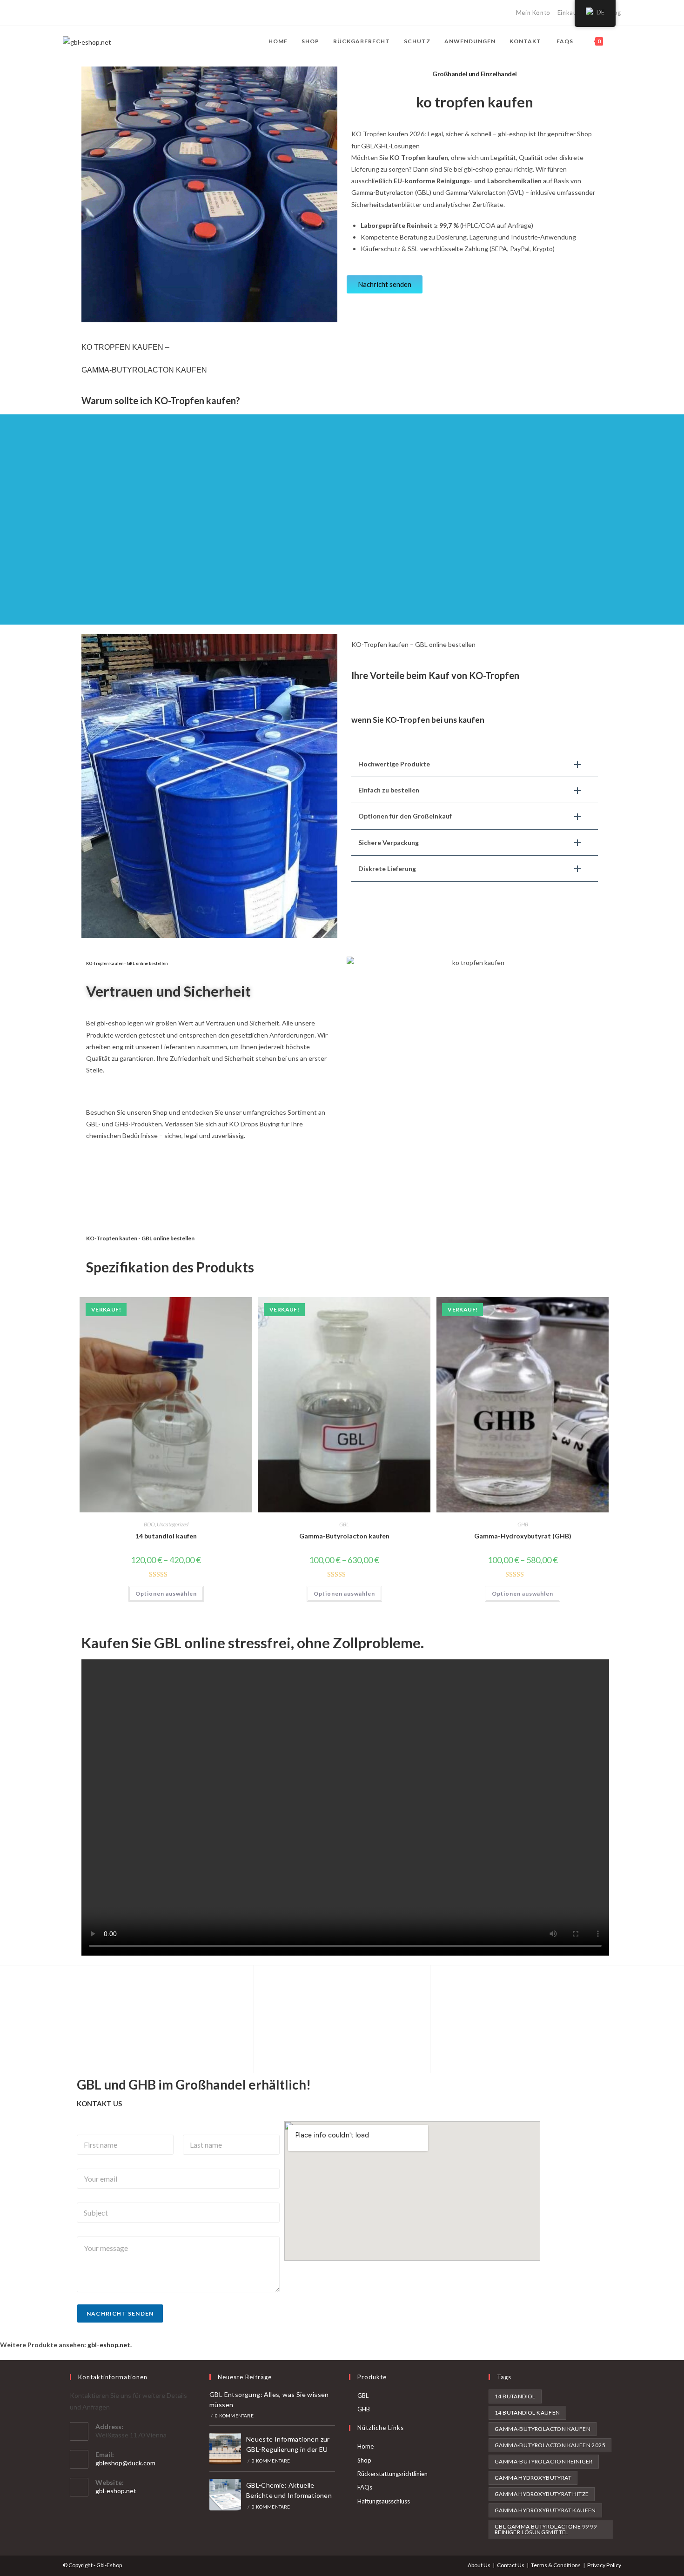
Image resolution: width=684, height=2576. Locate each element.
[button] (475, 764)
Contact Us (511, 2565)
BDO (149, 1524)
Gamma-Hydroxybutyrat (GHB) (523, 1536)
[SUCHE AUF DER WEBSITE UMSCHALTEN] (619, 41)
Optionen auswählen (166, 1594)
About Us (479, 2565)
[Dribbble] (97, 13)
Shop (364, 2460)
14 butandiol (515, 2396)
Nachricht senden (120, 2313)
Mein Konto (533, 13)
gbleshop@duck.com (125, 2463)
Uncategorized (173, 1524)
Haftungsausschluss (384, 2501)
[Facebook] (76, 13)
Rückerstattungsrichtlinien (392, 2474)
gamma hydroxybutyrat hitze (542, 2494)
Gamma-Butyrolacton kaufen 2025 (550, 2445)
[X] (67, 13)
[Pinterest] (87, 13)
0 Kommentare (234, 2416)
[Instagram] (108, 13)
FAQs (365, 2487)
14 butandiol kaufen (166, 1536)
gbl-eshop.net (116, 2491)
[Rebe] (130, 13)
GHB (523, 1524)
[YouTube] (119, 13)
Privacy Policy (604, 2565)
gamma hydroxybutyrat (533, 2478)
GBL (344, 1524)
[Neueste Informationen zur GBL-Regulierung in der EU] (225, 2449)
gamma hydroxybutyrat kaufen (545, 2510)
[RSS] (140, 13)
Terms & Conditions (556, 2565)
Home (365, 2446)
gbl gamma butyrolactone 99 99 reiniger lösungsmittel (546, 2529)
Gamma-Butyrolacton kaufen (344, 1536)
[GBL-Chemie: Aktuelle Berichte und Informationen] (225, 2495)
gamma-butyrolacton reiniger (544, 2461)
